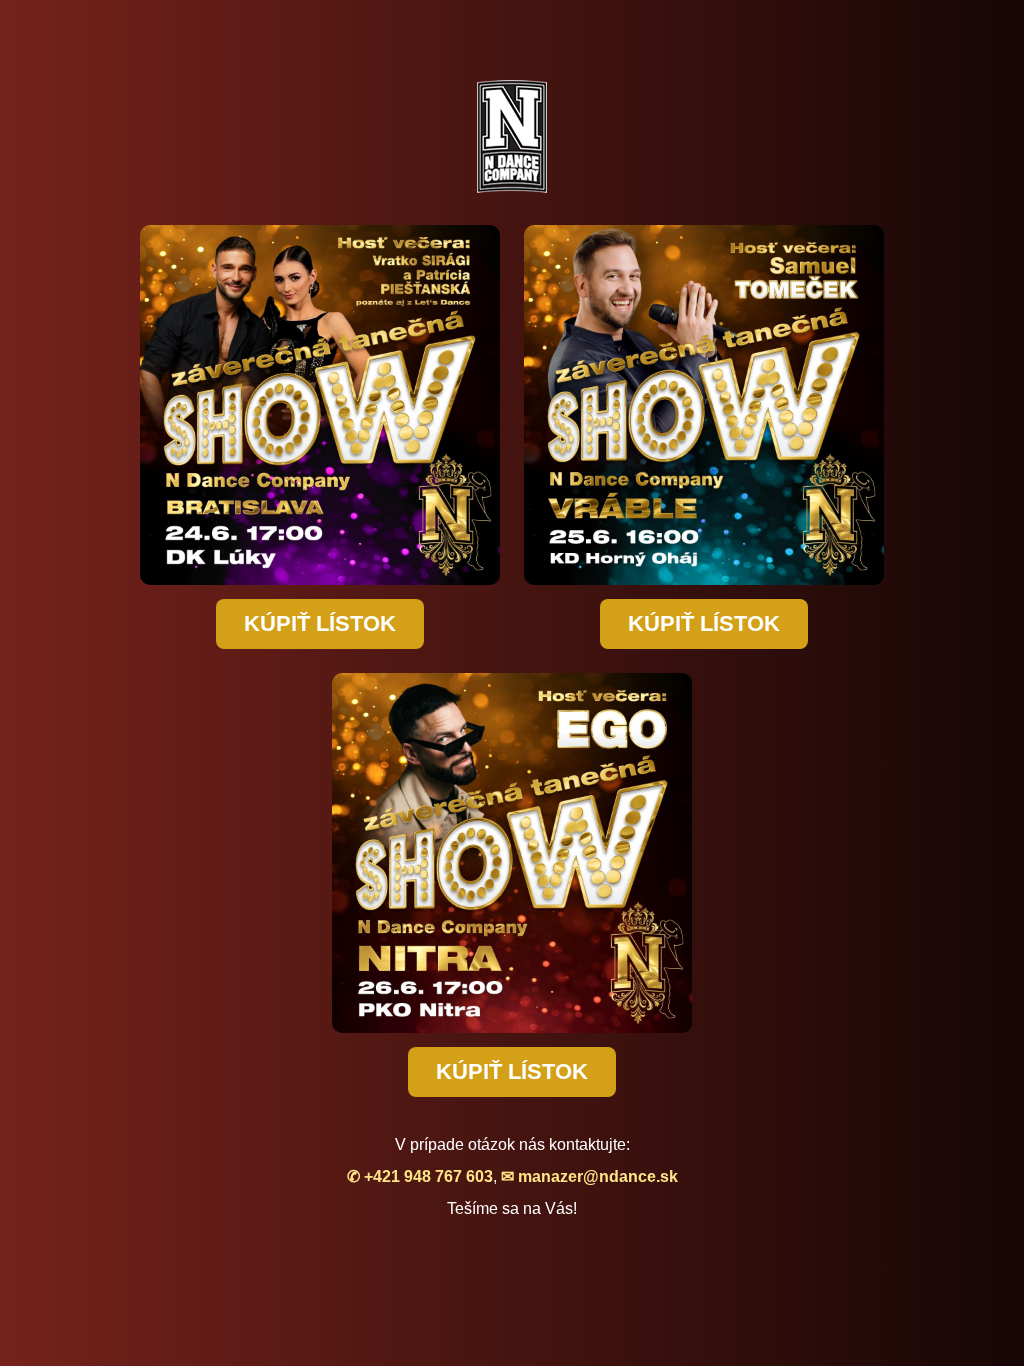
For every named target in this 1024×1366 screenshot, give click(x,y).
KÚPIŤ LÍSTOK (320, 623)
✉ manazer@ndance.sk (589, 1176)
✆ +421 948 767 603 (420, 1176)
